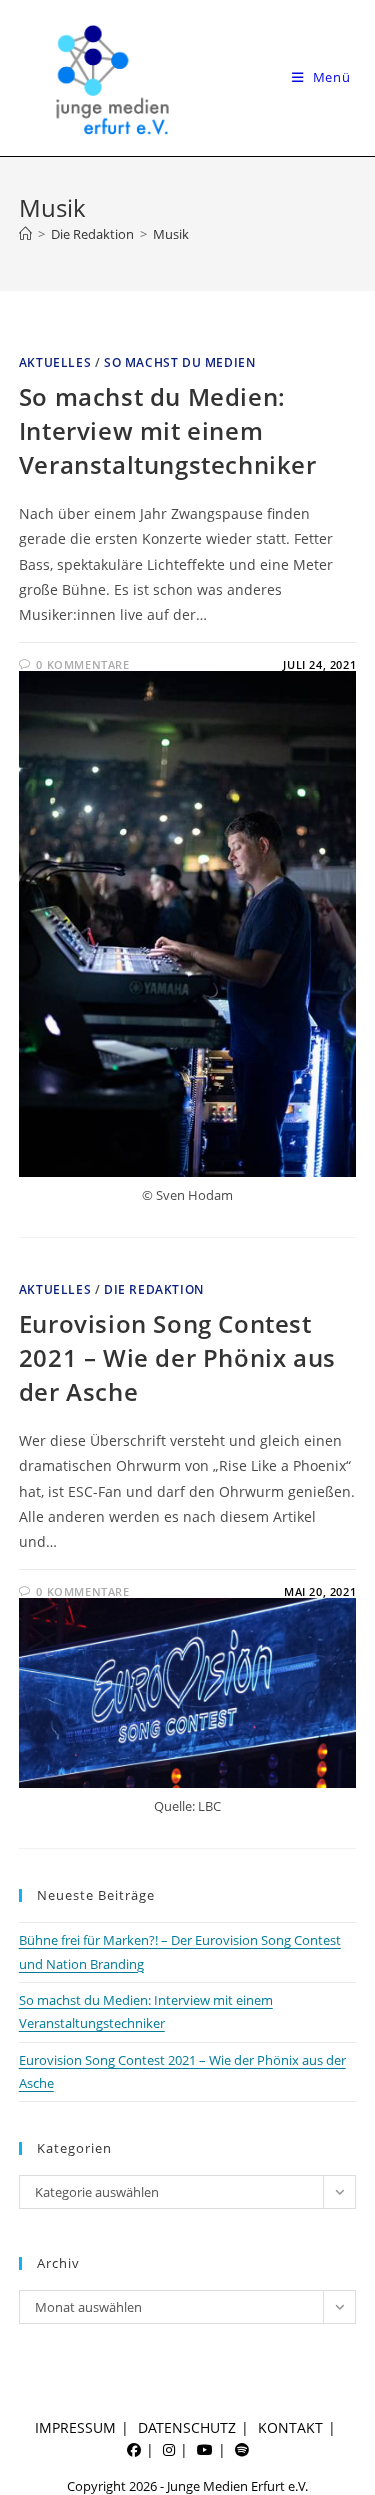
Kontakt (290, 2427)
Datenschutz (187, 2427)
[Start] (25, 234)
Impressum (75, 2427)
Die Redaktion (154, 1289)
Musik (171, 234)
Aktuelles (55, 362)
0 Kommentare (82, 664)
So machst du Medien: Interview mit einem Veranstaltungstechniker (168, 430)
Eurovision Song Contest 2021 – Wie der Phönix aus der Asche (177, 1357)
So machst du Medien (179, 362)
